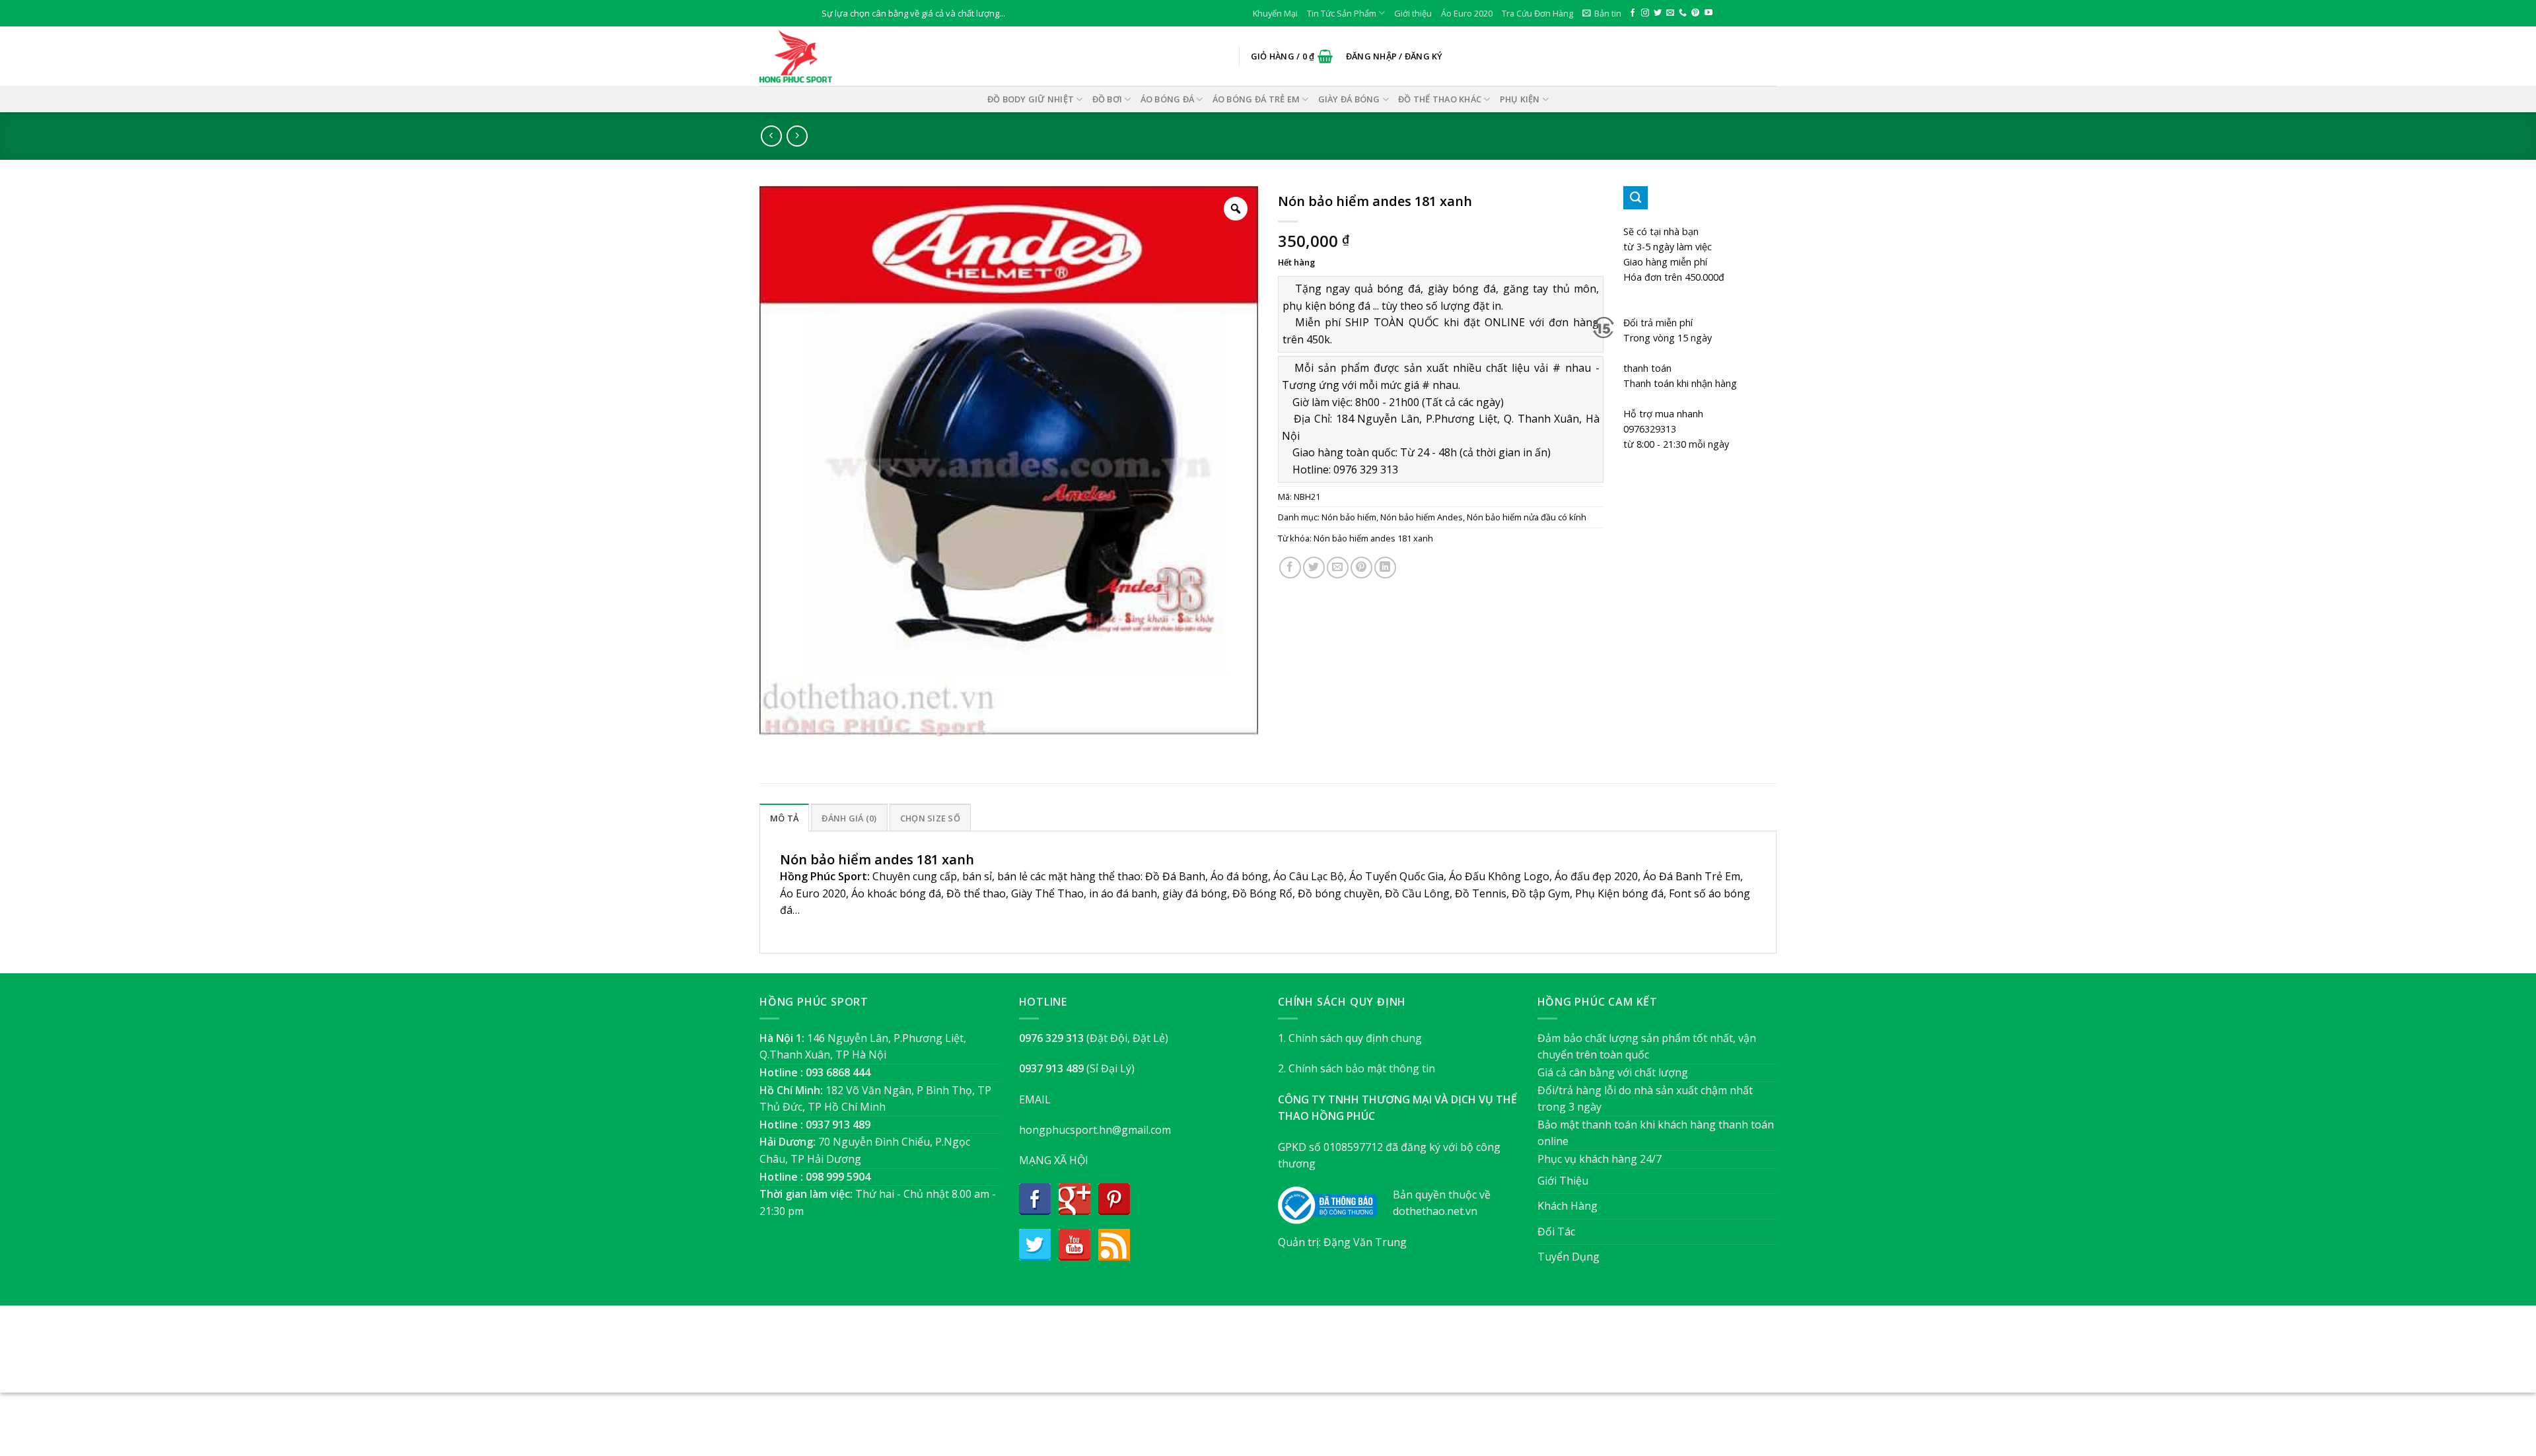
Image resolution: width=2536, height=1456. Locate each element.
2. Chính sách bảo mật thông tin (1356, 1068)
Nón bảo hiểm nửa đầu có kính (1527, 517)
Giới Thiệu (1563, 1181)
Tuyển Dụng (1568, 1257)
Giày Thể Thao (1047, 893)
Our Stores (1246, 1356)
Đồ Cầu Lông (1417, 893)
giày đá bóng (1195, 893)
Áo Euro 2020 (1467, 13)
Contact (1334, 1356)
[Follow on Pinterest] (1695, 13)
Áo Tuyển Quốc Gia (1396, 876)
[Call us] (1683, 13)
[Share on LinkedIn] (1385, 568)
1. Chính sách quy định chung (1350, 1038)
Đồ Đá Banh (1175, 876)
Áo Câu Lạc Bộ (1309, 876)
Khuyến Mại (1275, 13)
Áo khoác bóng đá (896, 893)
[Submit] (1635, 198)
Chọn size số (930, 818)
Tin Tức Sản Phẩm (1342, 13)
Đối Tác (1556, 1231)
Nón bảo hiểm (1349, 517)
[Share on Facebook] (1290, 568)
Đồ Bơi (1108, 99)
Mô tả (784, 818)
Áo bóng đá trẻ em (1256, 99)
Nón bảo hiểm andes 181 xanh (1373, 538)
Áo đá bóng (1239, 876)
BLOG (1293, 1356)
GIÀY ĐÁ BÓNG (1349, 99)
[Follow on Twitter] (1658, 13)
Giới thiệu (1413, 13)
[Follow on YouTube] (1708, 13)
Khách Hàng (1567, 1206)
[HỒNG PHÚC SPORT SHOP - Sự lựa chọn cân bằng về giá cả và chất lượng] (826, 56)
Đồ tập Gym (1541, 893)
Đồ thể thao (976, 893)
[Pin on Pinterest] (1361, 568)
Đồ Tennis (1481, 893)
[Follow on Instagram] (1645, 13)
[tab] (784, 817)
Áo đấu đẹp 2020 (1596, 876)
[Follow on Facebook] (1633, 13)
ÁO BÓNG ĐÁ (1168, 99)
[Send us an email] (1670, 13)
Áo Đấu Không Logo (1499, 876)
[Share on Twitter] (1314, 568)
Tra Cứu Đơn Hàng (1537, 13)
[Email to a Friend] (1338, 568)
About (1196, 1356)
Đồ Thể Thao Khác (1440, 99)
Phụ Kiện (1520, 99)
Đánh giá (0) (849, 818)
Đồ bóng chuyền (1339, 893)
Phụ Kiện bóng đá (1619, 893)
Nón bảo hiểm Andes (1422, 517)
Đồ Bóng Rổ (1262, 893)
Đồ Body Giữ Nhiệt (1031, 99)
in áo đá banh (1123, 893)
